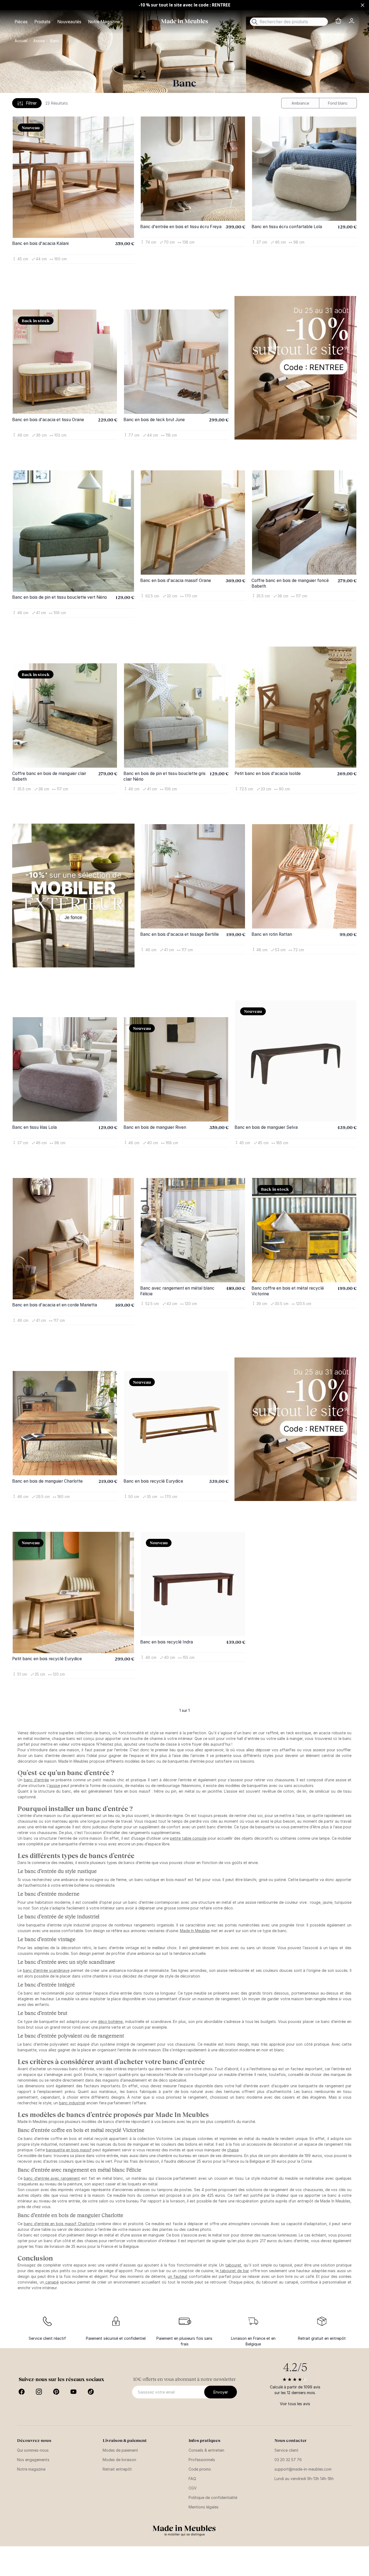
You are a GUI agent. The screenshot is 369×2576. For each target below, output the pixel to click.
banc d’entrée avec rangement (52, 2178)
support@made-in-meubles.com (303, 2469)
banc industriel (72, 2103)
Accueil (21, 41)
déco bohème (110, 2021)
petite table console (188, 1838)
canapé (51, 2282)
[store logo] (185, 21)
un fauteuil (177, 2276)
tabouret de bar (234, 2271)
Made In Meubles (195, 1931)
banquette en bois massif (69, 2150)
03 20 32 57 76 (288, 2460)
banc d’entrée (36, 1780)
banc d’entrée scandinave (46, 1970)
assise (55, 1785)
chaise (233, 2150)
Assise (39, 41)
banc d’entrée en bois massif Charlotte (59, 2224)
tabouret (233, 2265)
